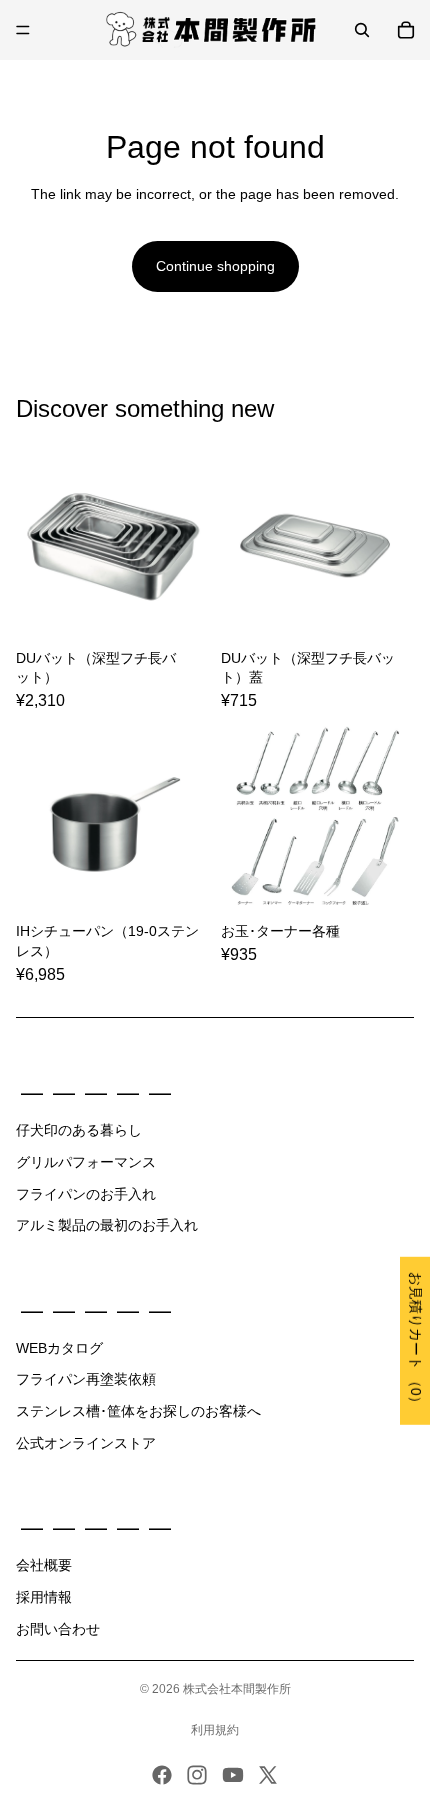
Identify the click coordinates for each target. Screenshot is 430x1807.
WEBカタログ (59, 1348)
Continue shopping (215, 266)
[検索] (362, 30)
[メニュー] (23, 30)
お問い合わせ (58, 1629)
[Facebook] (162, 1775)
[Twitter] (268, 1775)
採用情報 (44, 1597)
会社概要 (44, 1565)
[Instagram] (197, 1775)
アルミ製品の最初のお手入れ (107, 1225)
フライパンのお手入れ (86, 1194)
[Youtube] (233, 1775)
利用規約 (215, 1730)
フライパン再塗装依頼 (86, 1379)
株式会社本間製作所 (237, 1689)
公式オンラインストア (86, 1443)
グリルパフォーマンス (86, 1162)
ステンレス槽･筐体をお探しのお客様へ (138, 1411)
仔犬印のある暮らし (79, 1130)
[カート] (406, 30)
